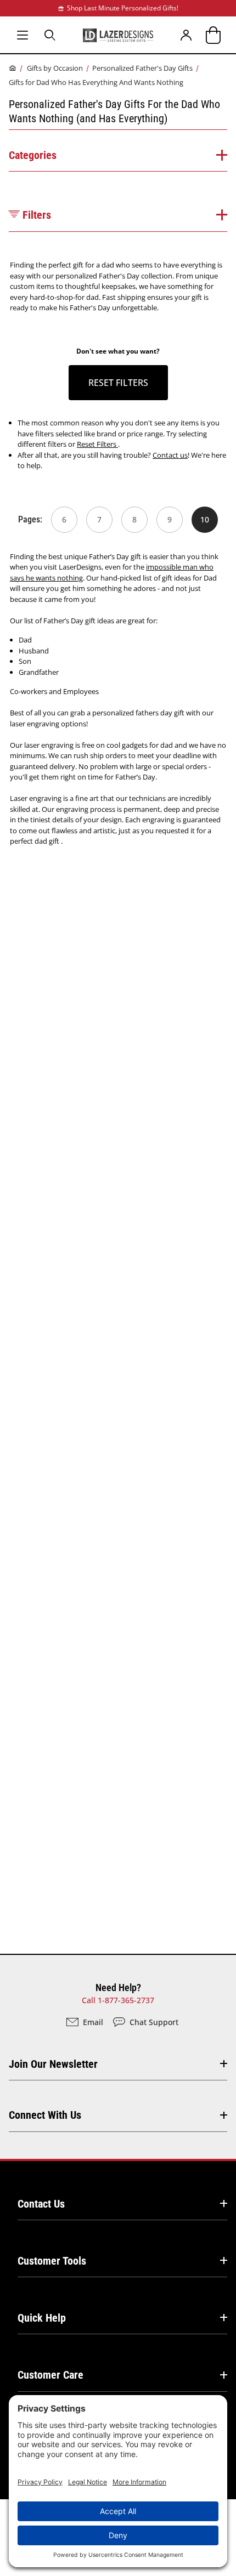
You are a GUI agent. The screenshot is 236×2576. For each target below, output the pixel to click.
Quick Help (42, 2318)
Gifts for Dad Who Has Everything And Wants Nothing (96, 82)
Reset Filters (97, 444)
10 (205, 519)
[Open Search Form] (50, 35)
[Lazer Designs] (118, 35)
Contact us (170, 455)
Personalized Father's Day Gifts (142, 68)
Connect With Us (45, 2115)
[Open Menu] (23, 35)
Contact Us (41, 2204)
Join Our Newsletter (53, 2064)
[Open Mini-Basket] (213, 35)
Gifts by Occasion (55, 68)
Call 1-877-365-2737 (118, 2000)
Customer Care (50, 2375)
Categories (33, 155)
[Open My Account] (187, 35)
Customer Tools (52, 2261)
